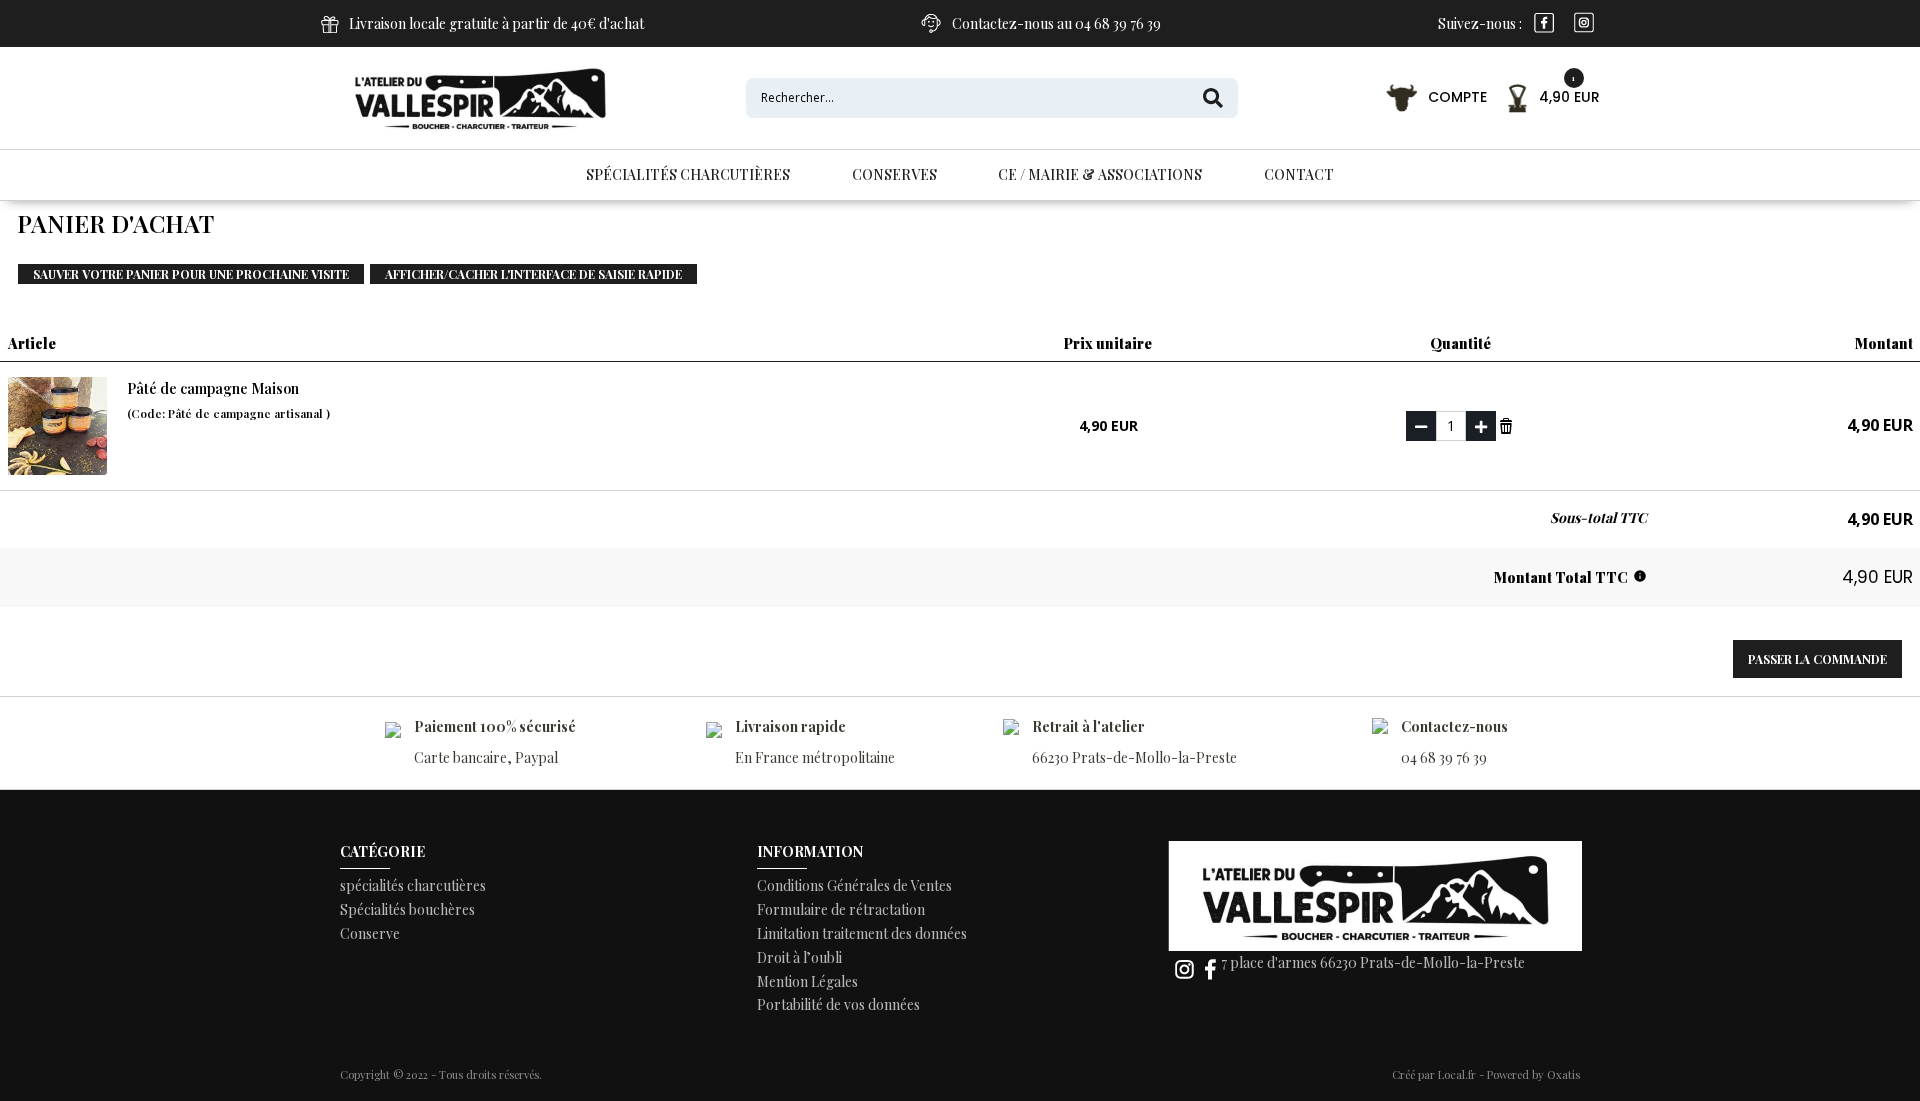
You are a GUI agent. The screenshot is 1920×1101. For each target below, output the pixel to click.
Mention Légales (807, 981)
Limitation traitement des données (862, 933)
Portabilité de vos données (838, 1004)
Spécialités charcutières (688, 174)
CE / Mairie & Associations (1100, 174)
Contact (1299, 174)
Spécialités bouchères (407, 909)
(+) (1481, 426)
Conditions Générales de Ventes (854, 885)
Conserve (370, 933)
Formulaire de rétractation (841, 909)
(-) (1421, 426)
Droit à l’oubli (799, 957)
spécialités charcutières (413, 885)
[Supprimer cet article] (1506, 424)
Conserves (894, 174)
